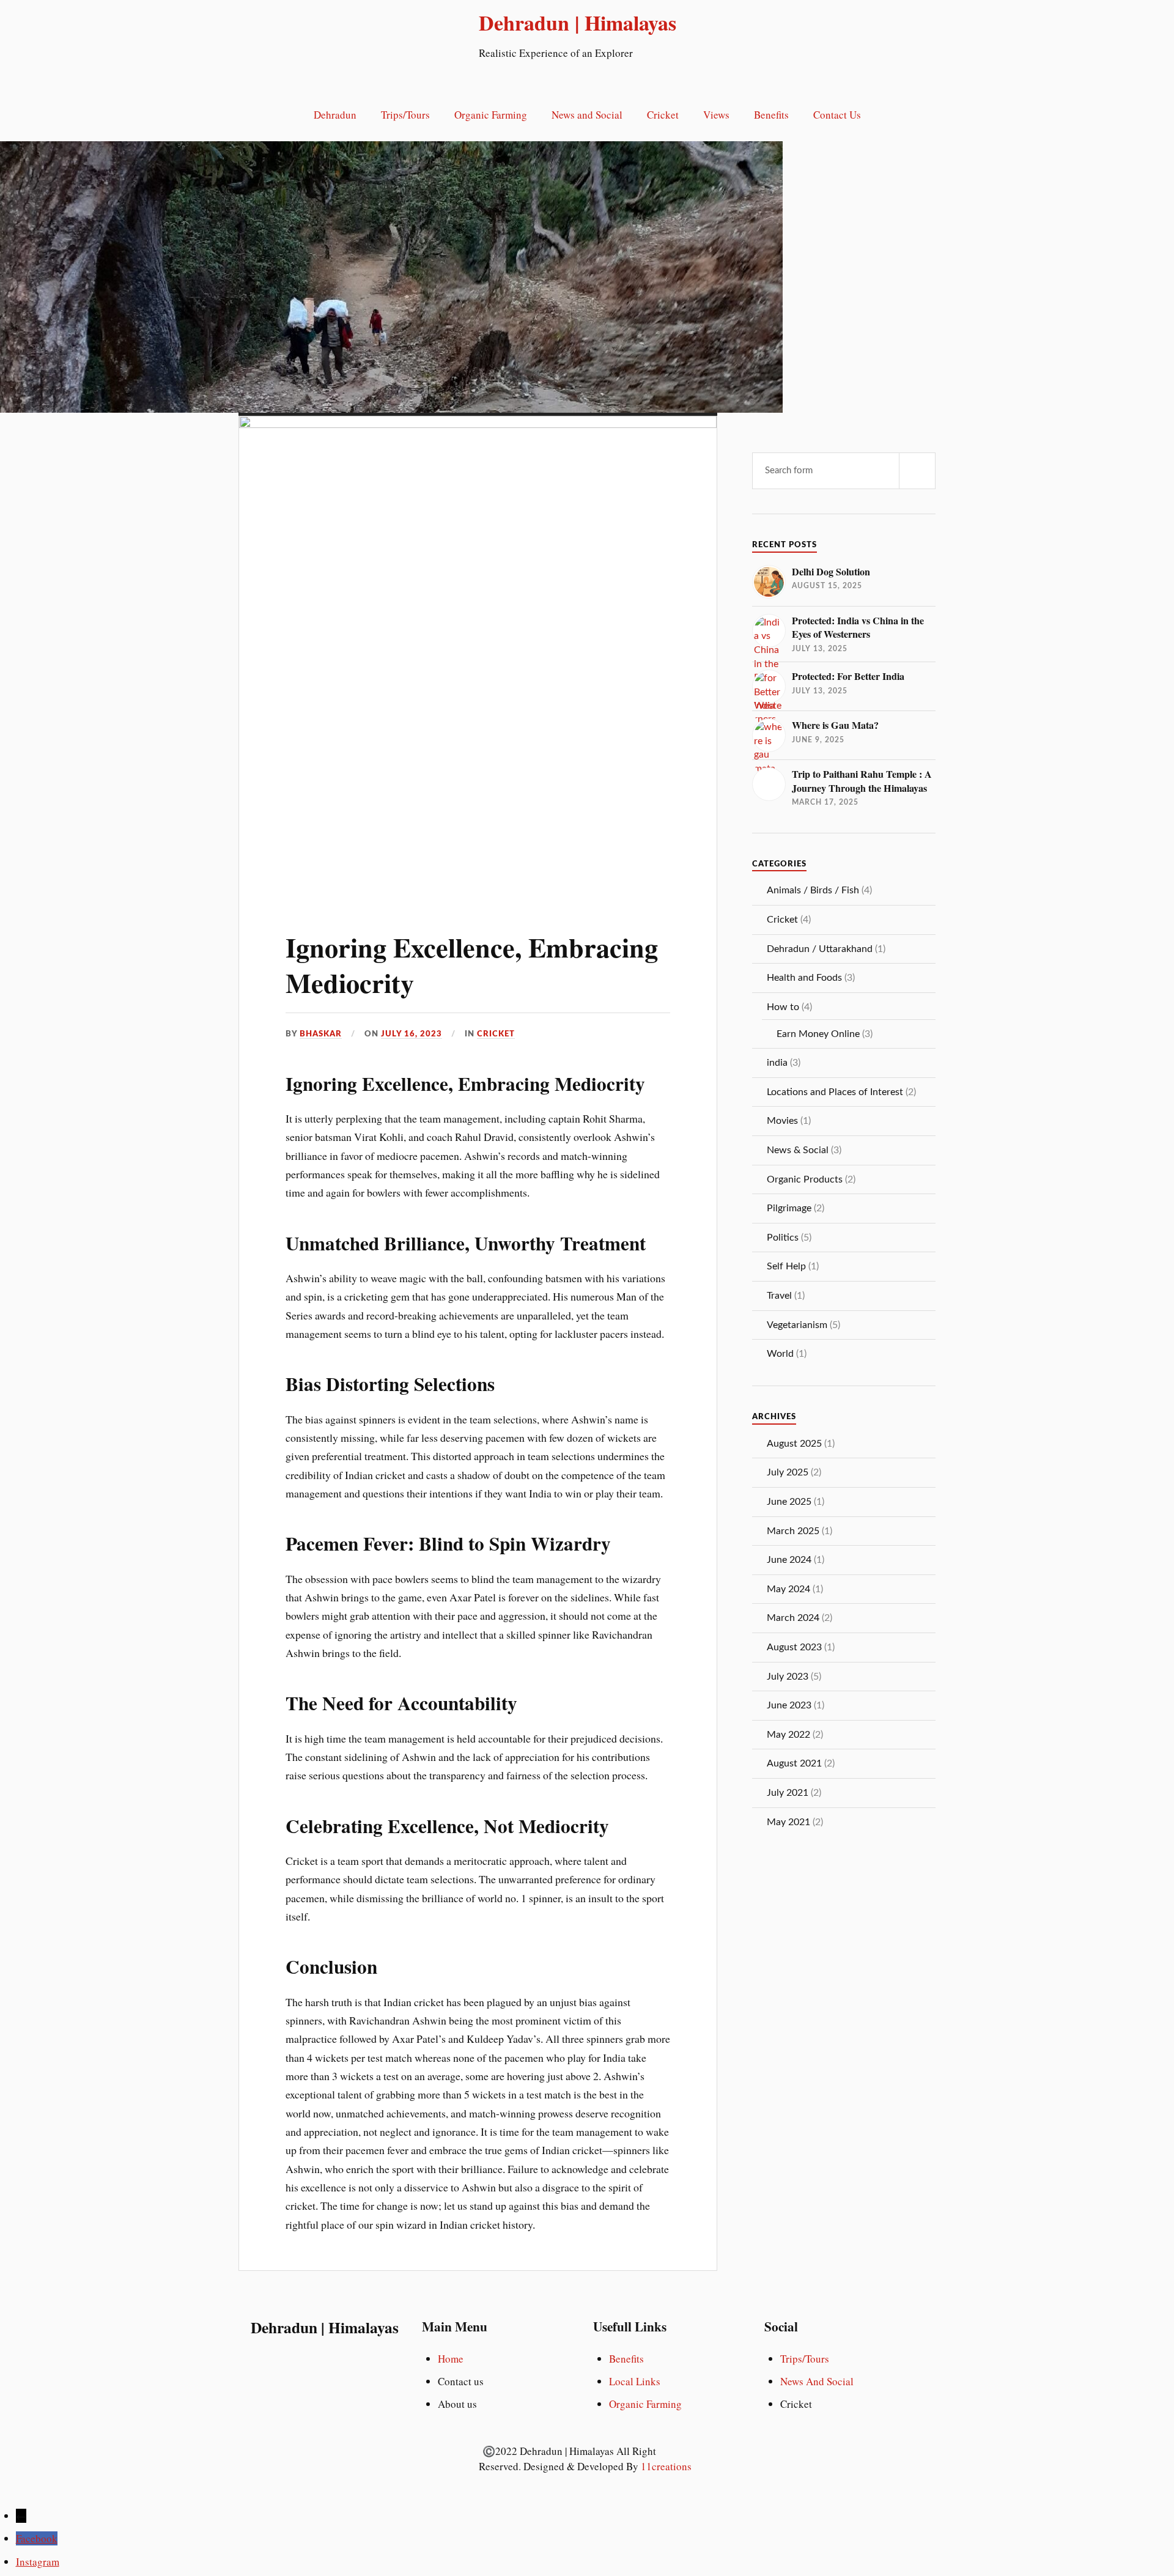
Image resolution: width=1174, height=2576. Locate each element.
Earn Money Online (818, 1034)
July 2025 (788, 1472)
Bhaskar (321, 1034)
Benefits (771, 115)
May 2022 (788, 1735)
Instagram (38, 2562)
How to (783, 1007)
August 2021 (794, 1763)
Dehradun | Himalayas (578, 23)
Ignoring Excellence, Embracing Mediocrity (472, 965)
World (780, 1354)
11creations (666, 2466)
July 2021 (788, 1793)
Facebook (37, 2538)
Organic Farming (491, 115)
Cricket (663, 115)
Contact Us (837, 115)
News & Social (798, 1150)
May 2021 (788, 1822)
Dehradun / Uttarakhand (820, 949)
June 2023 (789, 1705)
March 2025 (793, 1531)
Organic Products (805, 1179)
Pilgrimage (789, 1208)
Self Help (786, 1266)
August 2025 (794, 1444)
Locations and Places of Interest (835, 1092)
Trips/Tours (405, 115)
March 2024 (793, 1618)
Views (716, 115)
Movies (782, 1121)
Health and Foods (804, 978)
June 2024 (789, 1560)
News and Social (587, 115)
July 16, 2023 (412, 1034)
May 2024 (788, 1589)
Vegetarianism (797, 1325)
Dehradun (335, 115)
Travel (779, 1296)
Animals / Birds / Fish (813, 890)
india (777, 1063)
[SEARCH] (917, 471)
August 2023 (794, 1647)
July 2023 (788, 1677)
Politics (783, 1238)
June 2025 (789, 1502)
